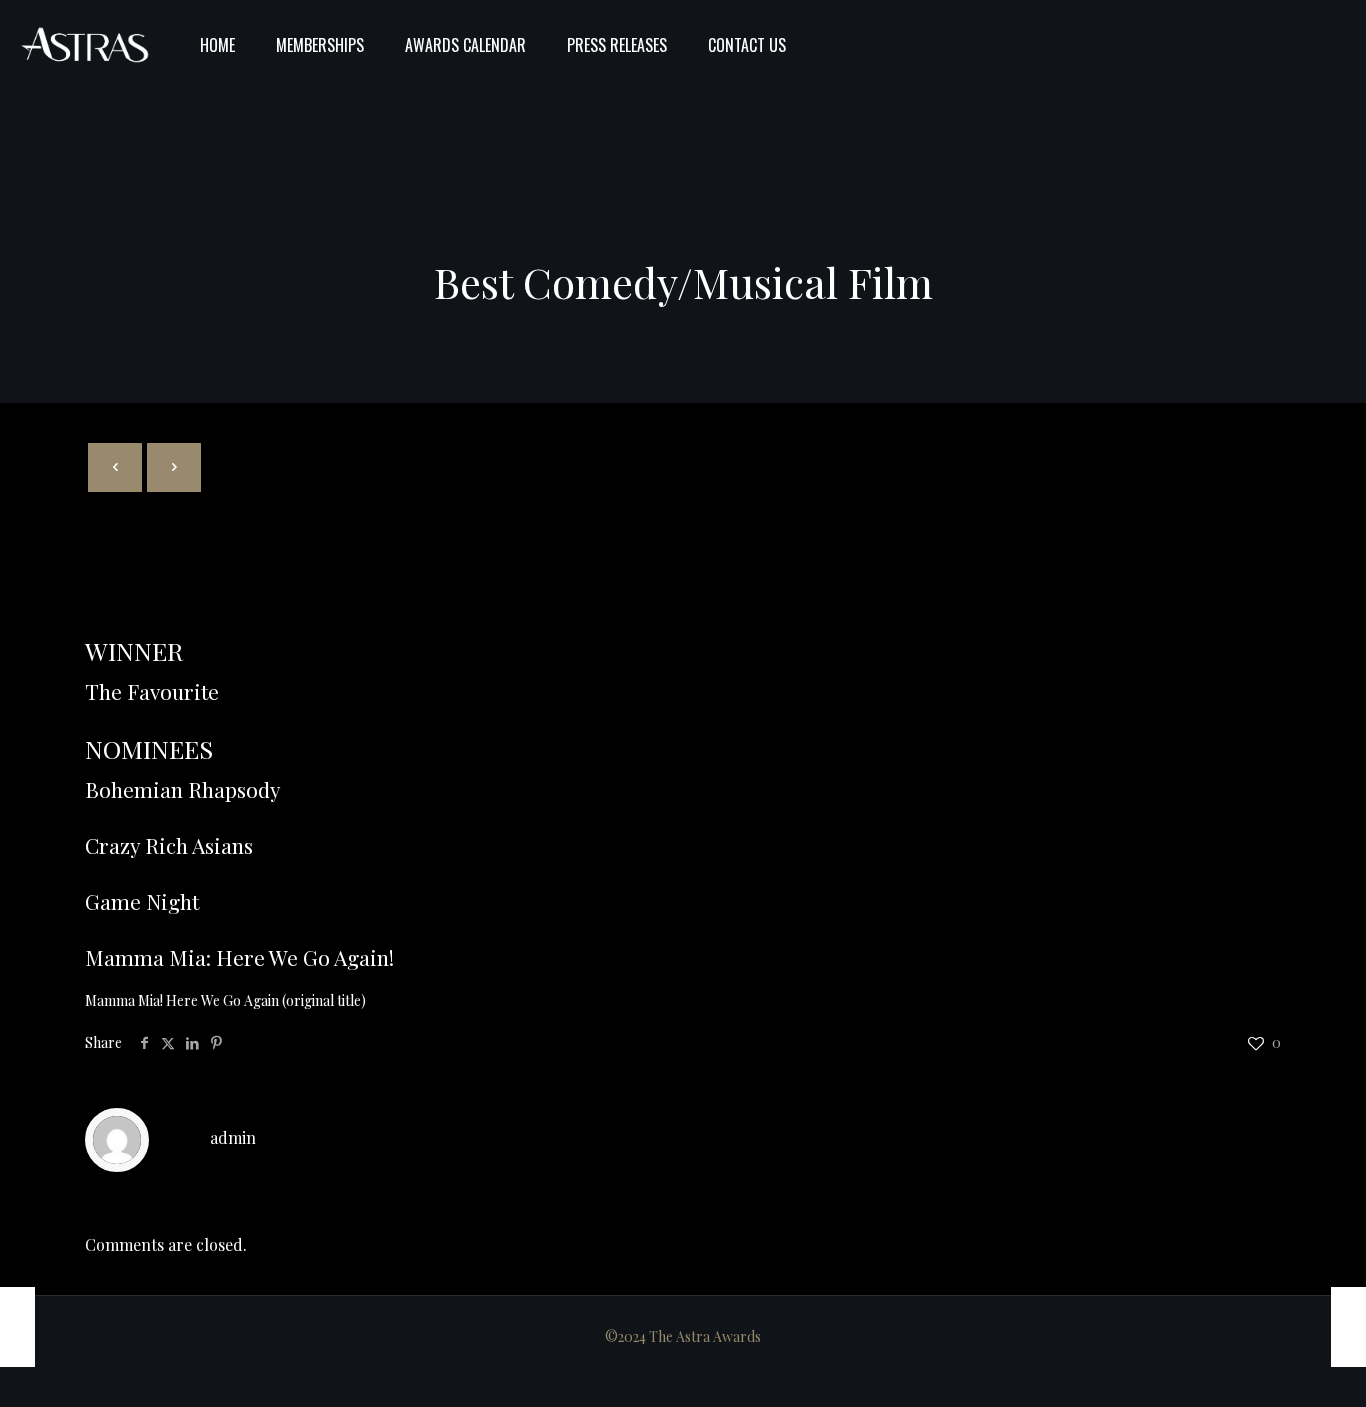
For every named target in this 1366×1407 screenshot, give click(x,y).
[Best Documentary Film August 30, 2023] (1348, 1327)
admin (233, 1137)
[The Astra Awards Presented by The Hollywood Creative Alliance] (85, 45)
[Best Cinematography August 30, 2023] (17, 1327)
